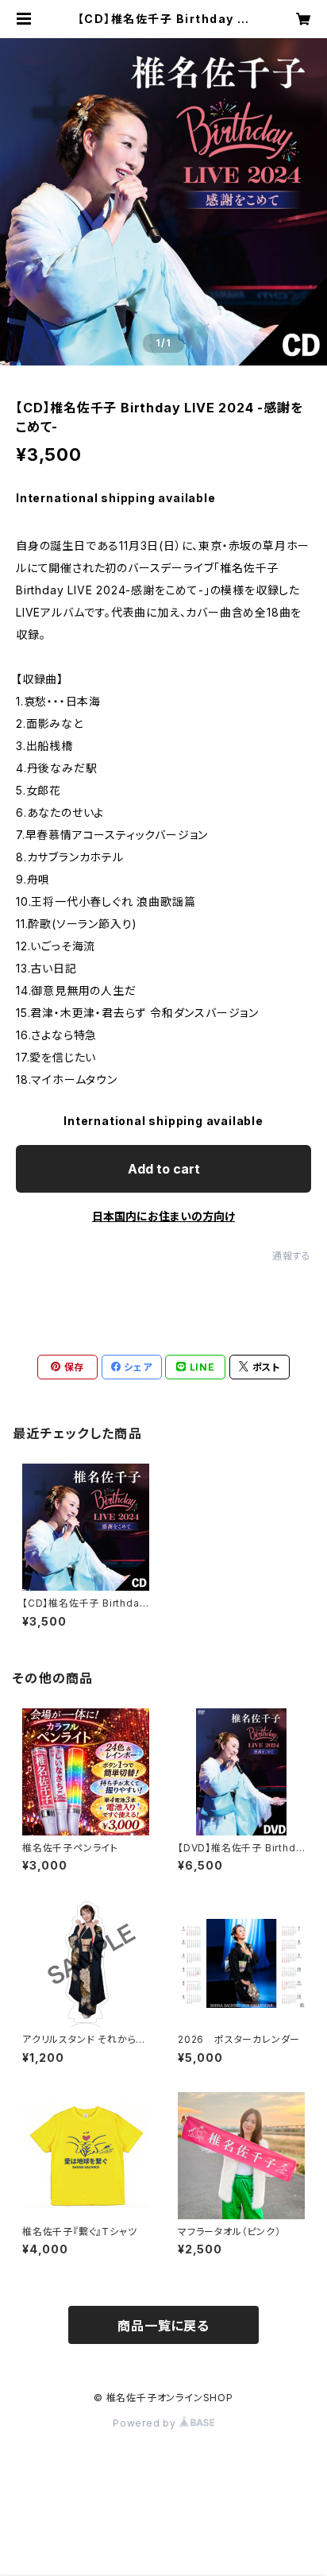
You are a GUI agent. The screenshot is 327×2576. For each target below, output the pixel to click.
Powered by (146, 2423)
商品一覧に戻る (163, 2326)
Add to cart (164, 1169)
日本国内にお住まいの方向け (163, 1216)
